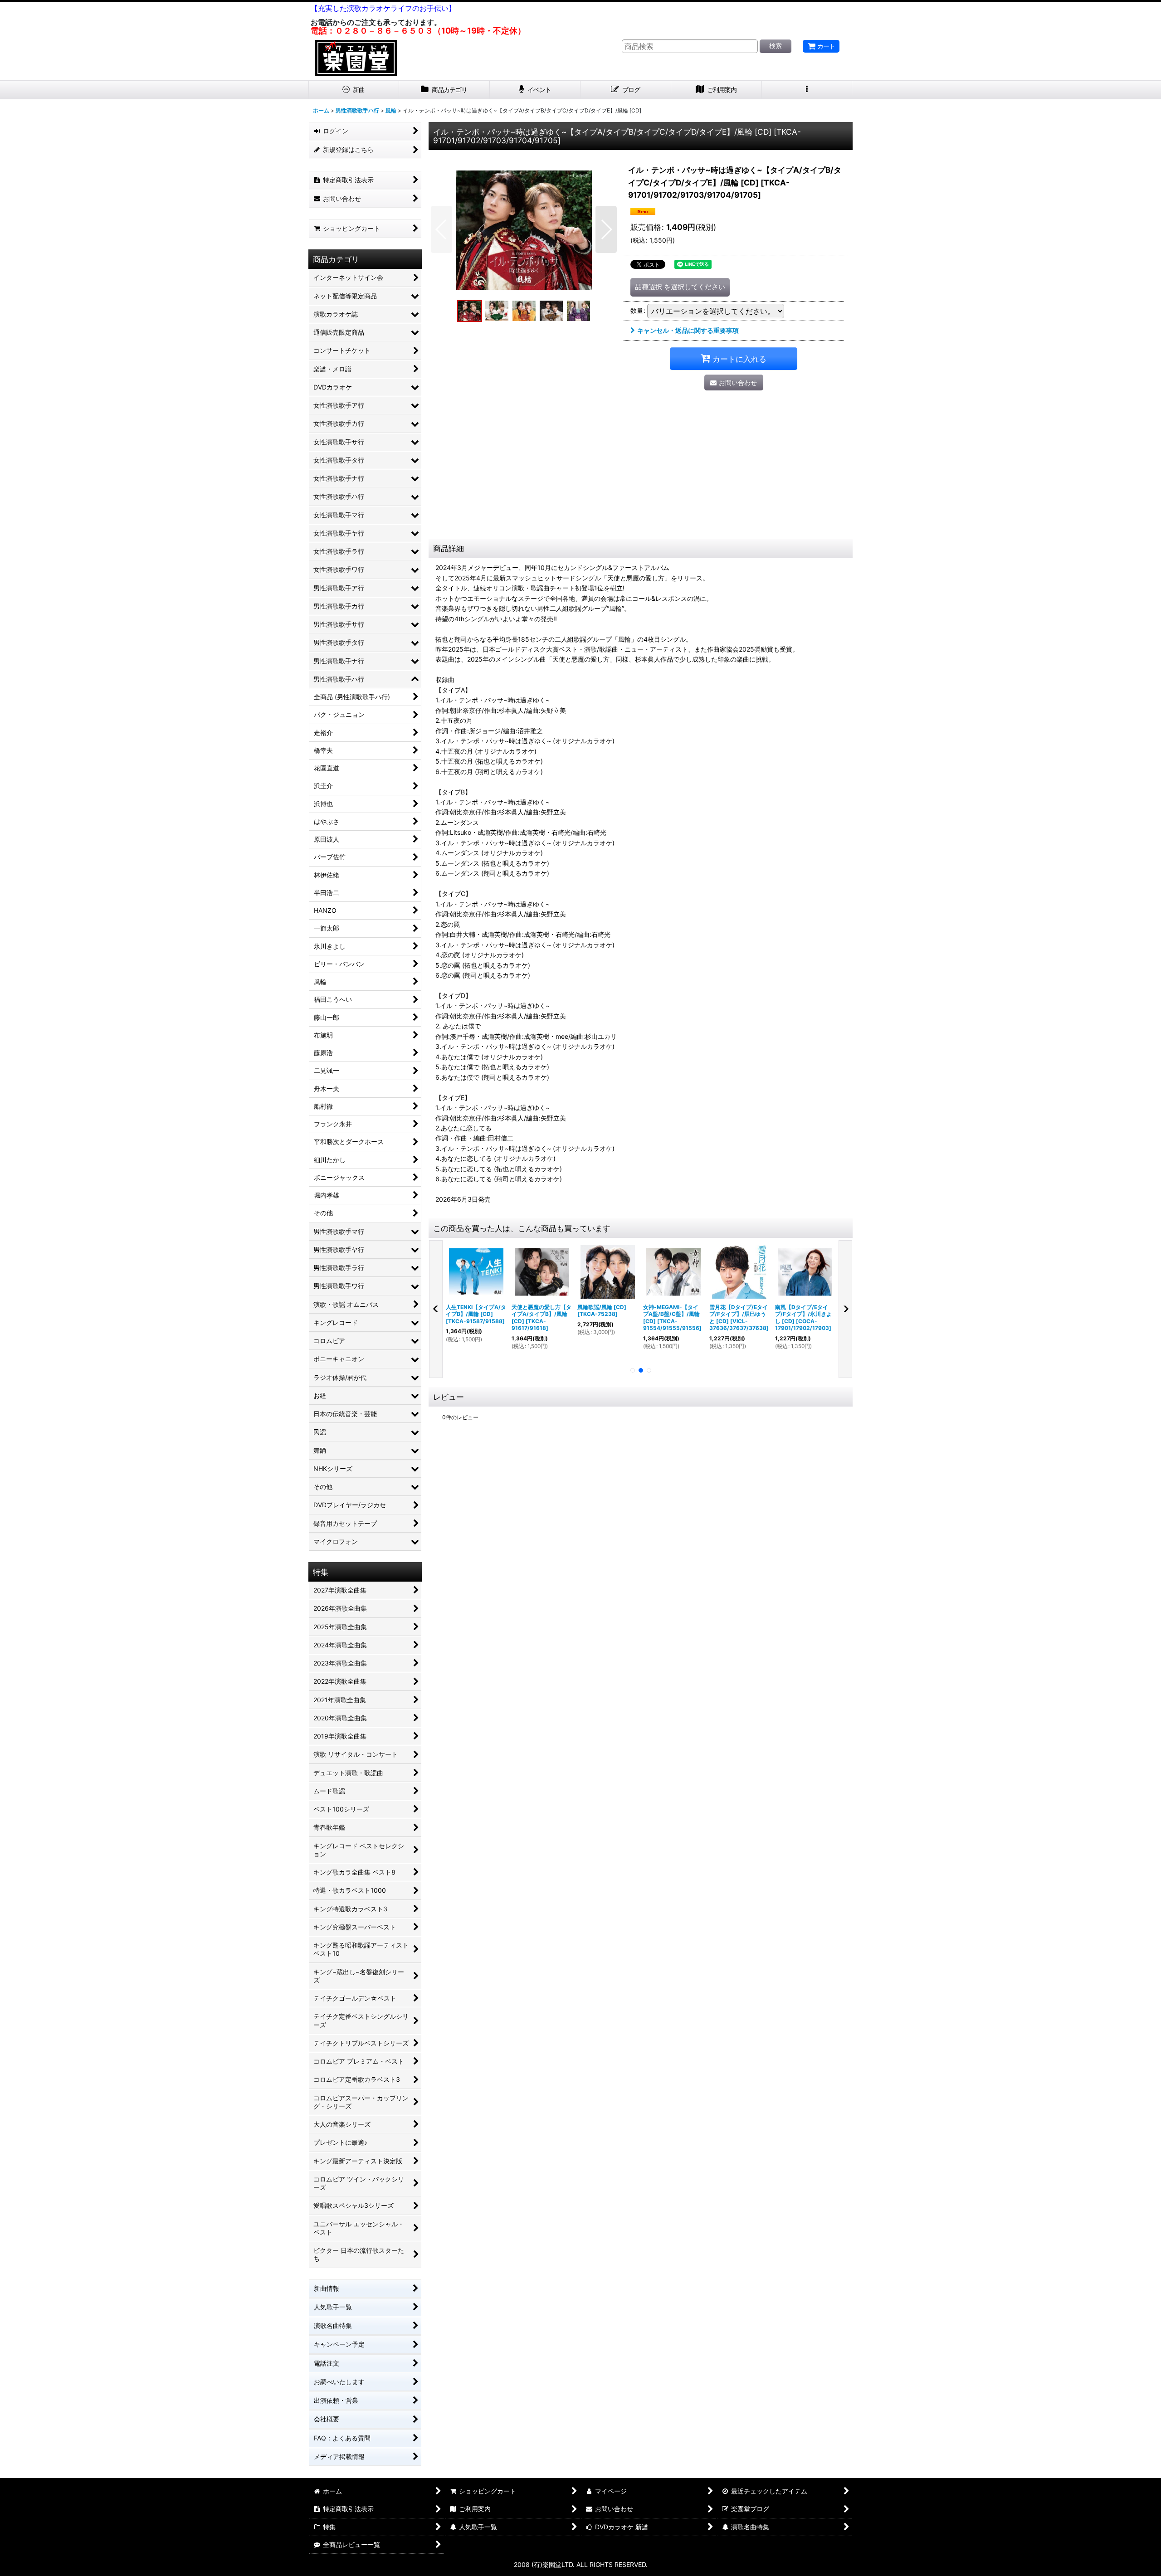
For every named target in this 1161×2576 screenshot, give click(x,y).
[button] (807, 90)
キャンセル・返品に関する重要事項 (688, 330)
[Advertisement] (641, 471)
